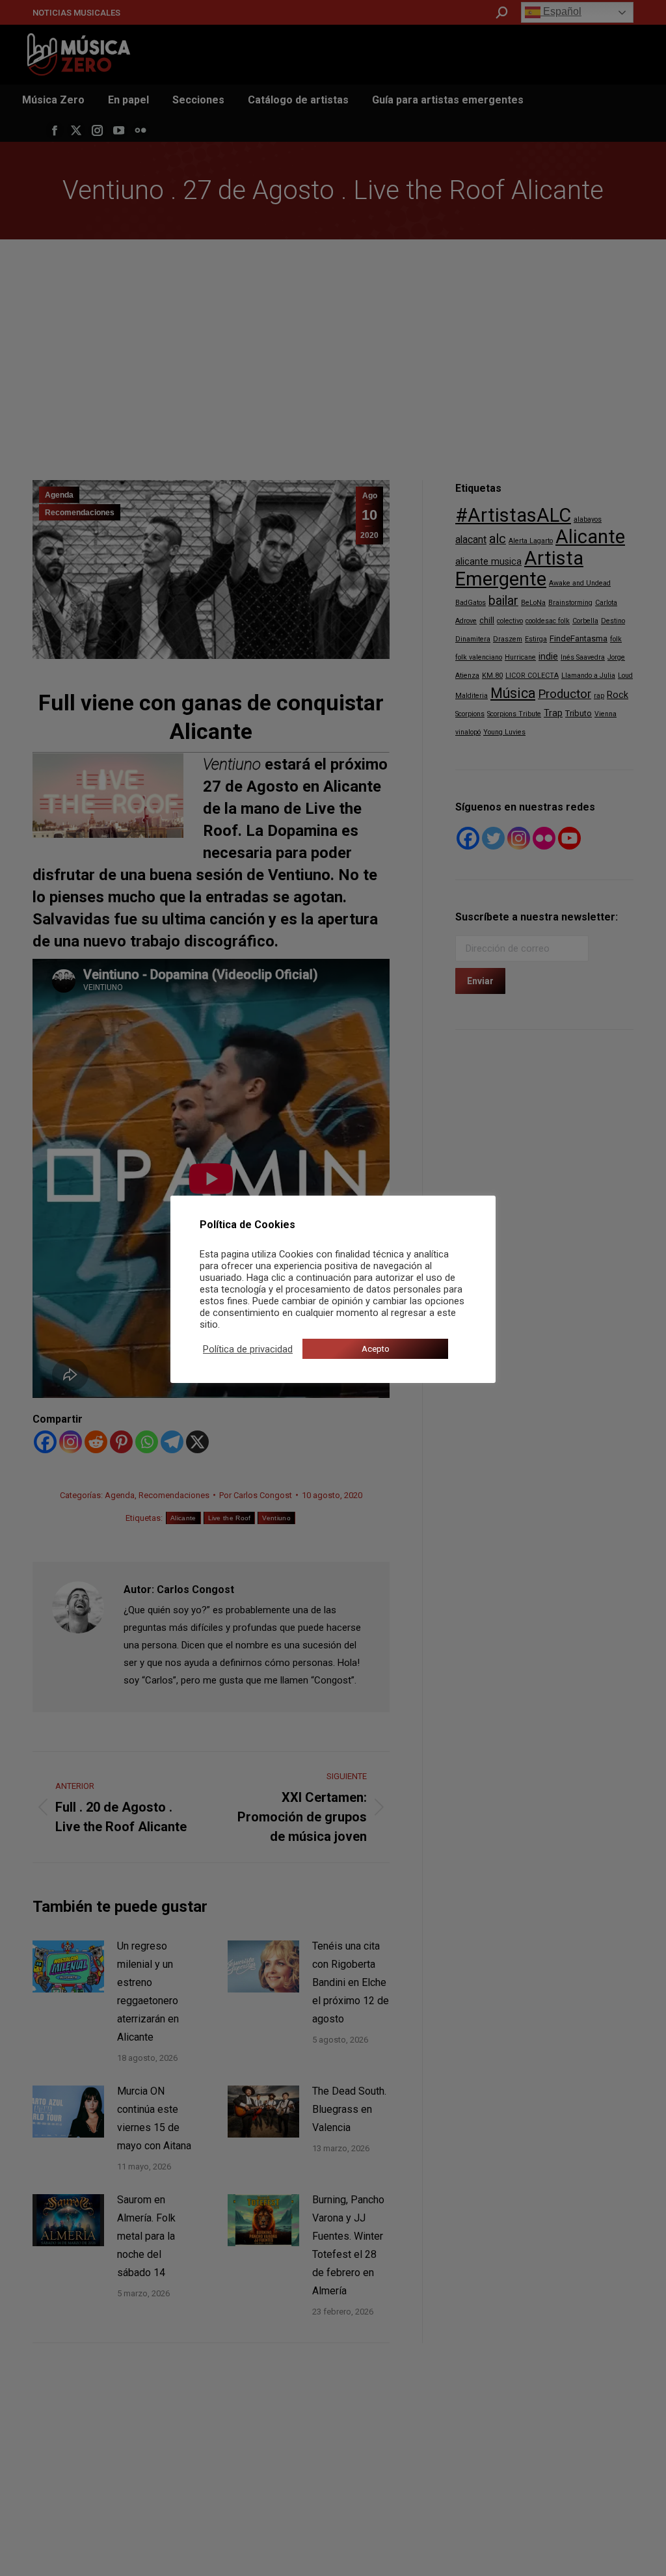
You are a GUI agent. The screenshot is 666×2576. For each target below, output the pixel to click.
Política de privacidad (248, 1349)
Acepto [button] (376, 1349)
